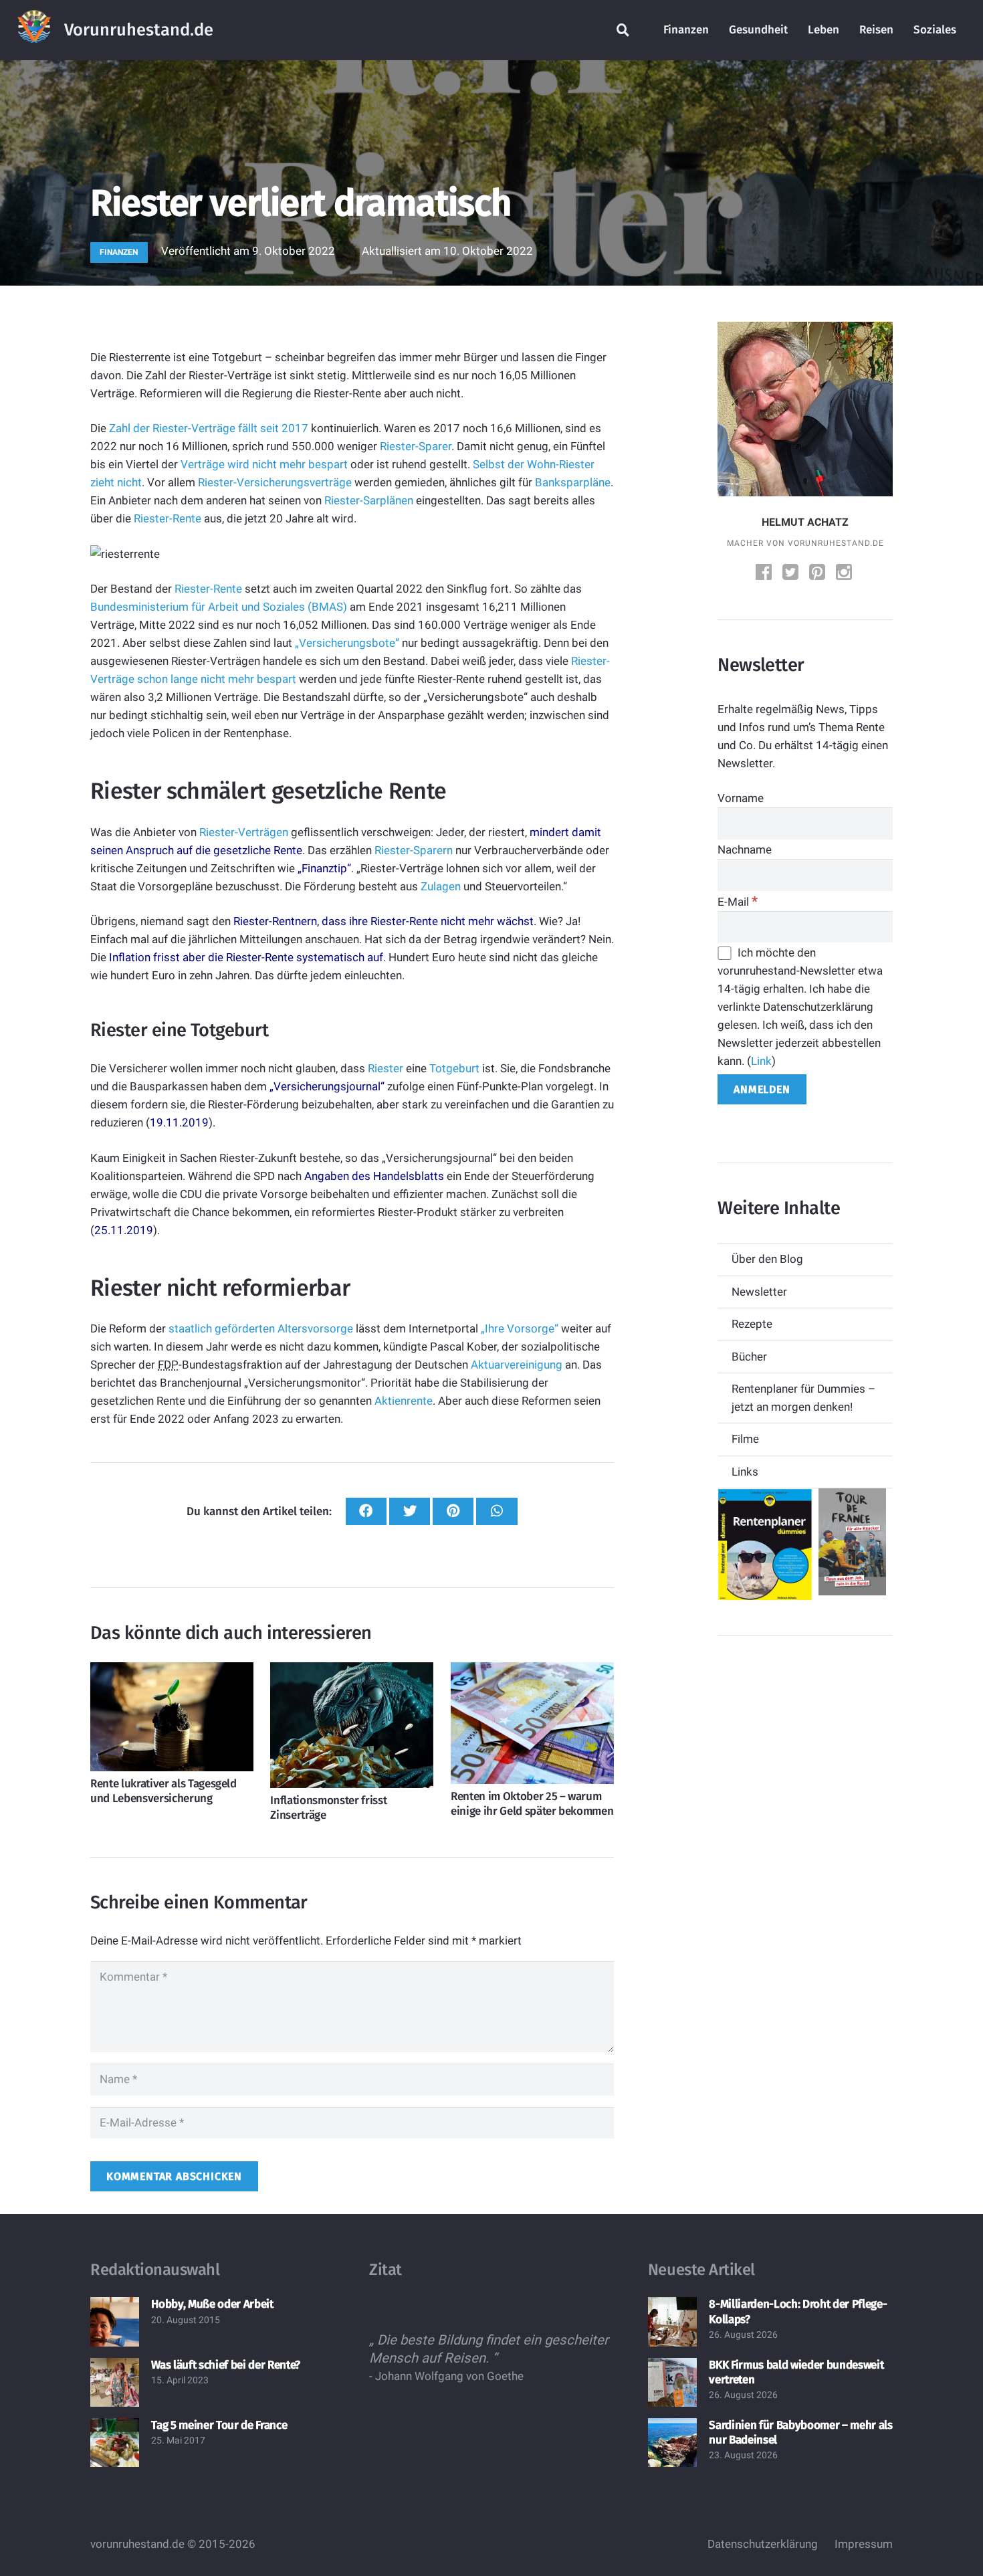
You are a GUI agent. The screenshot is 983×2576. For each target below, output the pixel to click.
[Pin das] (453, 1511)
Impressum (864, 2544)
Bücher (749, 1357)
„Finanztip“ (324, 868)
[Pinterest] (818, 574)
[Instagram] (845, 574)
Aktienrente (404, 1401)
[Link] (34, 30)
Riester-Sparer (416, 446)
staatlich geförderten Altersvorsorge (261, 1328)
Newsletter (759, 1292)
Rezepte (752, 1324)
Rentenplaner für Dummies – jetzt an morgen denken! (803, 1398)
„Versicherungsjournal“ (327, 1086)
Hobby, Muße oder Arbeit (212, 2305)
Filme (745, 1439)
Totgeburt (454, 1068)
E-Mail (738, 902)
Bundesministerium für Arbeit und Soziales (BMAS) (219, 607)
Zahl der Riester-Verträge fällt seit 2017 (209, 428)
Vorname (741, 798)
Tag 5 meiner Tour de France (219, 2425)
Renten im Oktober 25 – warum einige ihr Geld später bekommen (532, 1804)
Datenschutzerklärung (763, 2544)
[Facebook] (765, 574)
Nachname (745, 850)
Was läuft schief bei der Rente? (225, 2365)
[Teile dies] (366, 1511)
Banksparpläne (573, 482)
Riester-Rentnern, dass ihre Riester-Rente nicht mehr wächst (384, 921)
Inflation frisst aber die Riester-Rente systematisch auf (246, 957)
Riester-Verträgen (244, 832)
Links (745, 1472)
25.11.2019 (124, 1230)
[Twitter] (792, 574)
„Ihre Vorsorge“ (520, 1328)
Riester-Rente (168, 518)
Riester (386, 1068)
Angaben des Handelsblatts (374, 1176)
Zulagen (441, 886)
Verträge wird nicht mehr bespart (264, 464)
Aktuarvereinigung (517, 1365)
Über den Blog (767, 1259)
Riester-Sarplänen (369, 500)
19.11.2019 (179, 1122)
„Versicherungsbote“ (347, 643)
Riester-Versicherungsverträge (275, 482)
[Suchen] (623, 30)
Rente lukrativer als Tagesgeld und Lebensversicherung (163, 1791)
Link (761, 1061)
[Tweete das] (410, 1511)
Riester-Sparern (414, 850)
